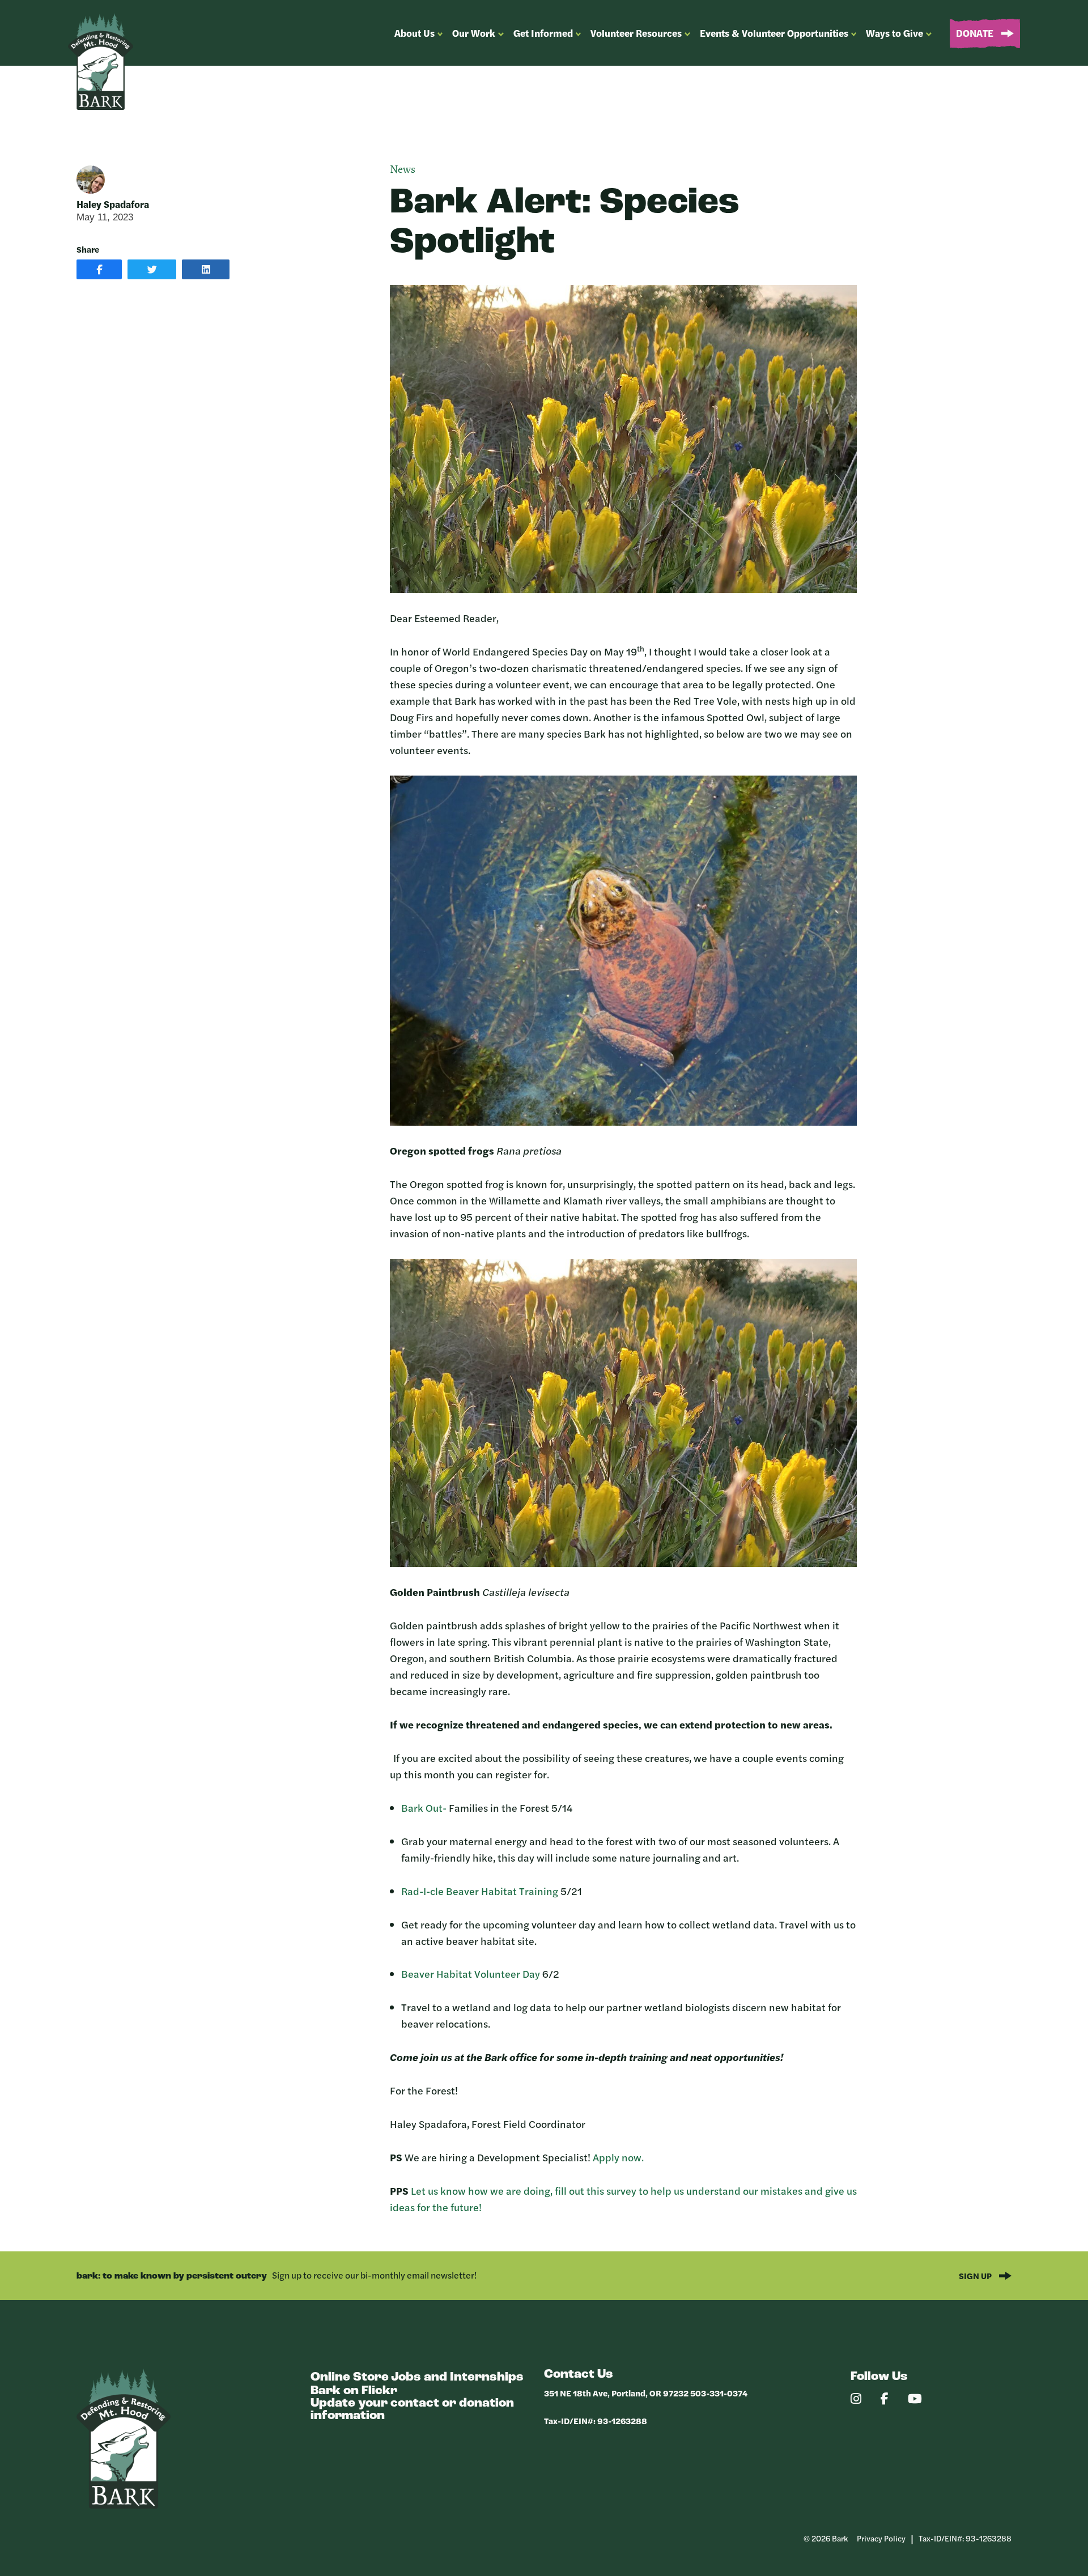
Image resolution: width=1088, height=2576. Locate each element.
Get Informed (543, 33)
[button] (99, 269)
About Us (415, 33)
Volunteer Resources (636, 33)
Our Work (474, 33)
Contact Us (579, 2375)
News (403, 170)
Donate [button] (976, 33)
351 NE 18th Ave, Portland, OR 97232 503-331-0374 (646, 2393)
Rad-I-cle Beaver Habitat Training (480, 1891)
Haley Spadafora (113, 204)
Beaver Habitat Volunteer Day (471, 1973)
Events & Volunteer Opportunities (774, 33)
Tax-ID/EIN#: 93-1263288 (596, 2420)
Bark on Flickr (354, 2391)
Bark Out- (424, 1808)
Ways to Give (894, 33)
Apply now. (618, 2157)
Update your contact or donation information (412, 2410)
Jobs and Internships (457, 2377)
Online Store (350, 2377)
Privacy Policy (881, 2538)
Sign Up (976, 2275)
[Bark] (124, 2505)
